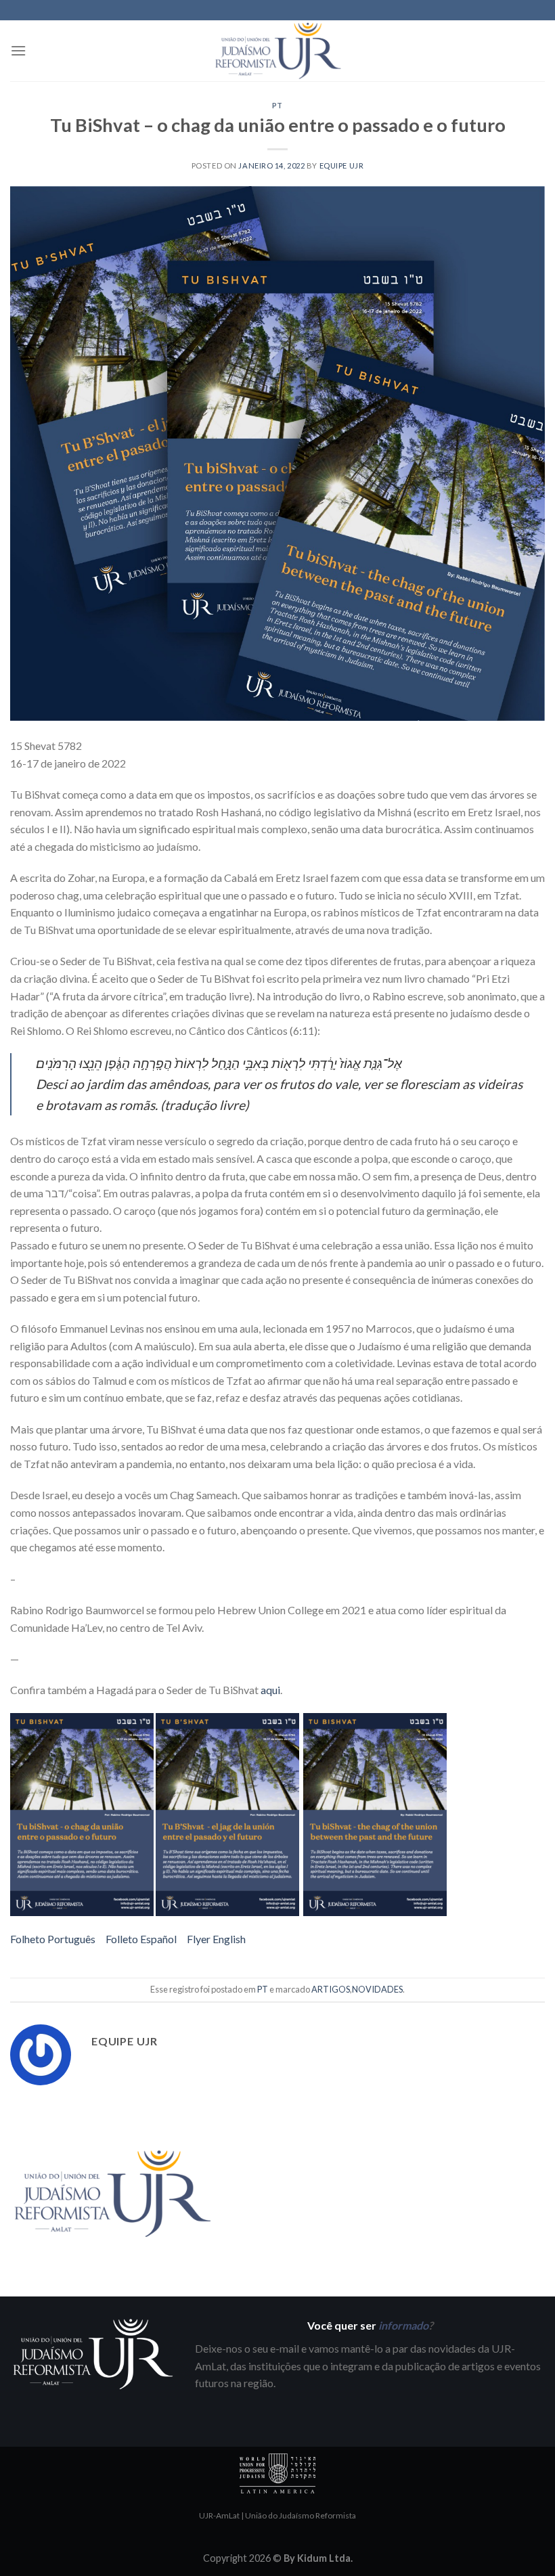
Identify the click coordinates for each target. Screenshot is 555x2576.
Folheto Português (53, 1939)
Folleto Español (141, 1939)
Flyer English (216, 1939)
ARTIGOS (331, 1989)
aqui (270, 1690)
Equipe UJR (342, 165)
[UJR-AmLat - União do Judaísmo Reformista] (277, 50)
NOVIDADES (377, 1989)
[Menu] (18, 50)
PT (277, 105)
